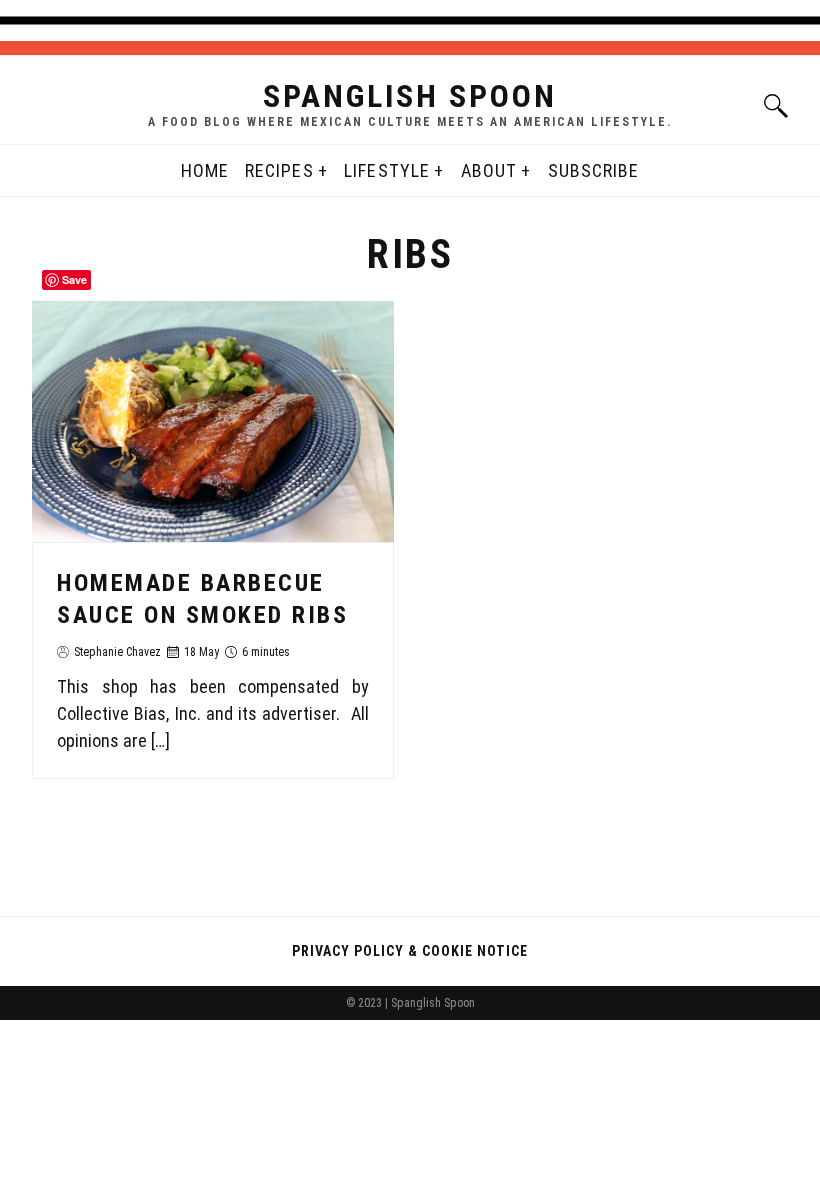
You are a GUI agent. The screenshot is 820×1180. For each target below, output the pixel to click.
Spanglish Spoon (410, 96)
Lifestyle (387, 170)
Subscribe (594, 170)
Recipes (279, 170)
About (489, 170)
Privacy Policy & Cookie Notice (410, 951)
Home (205, 170)
